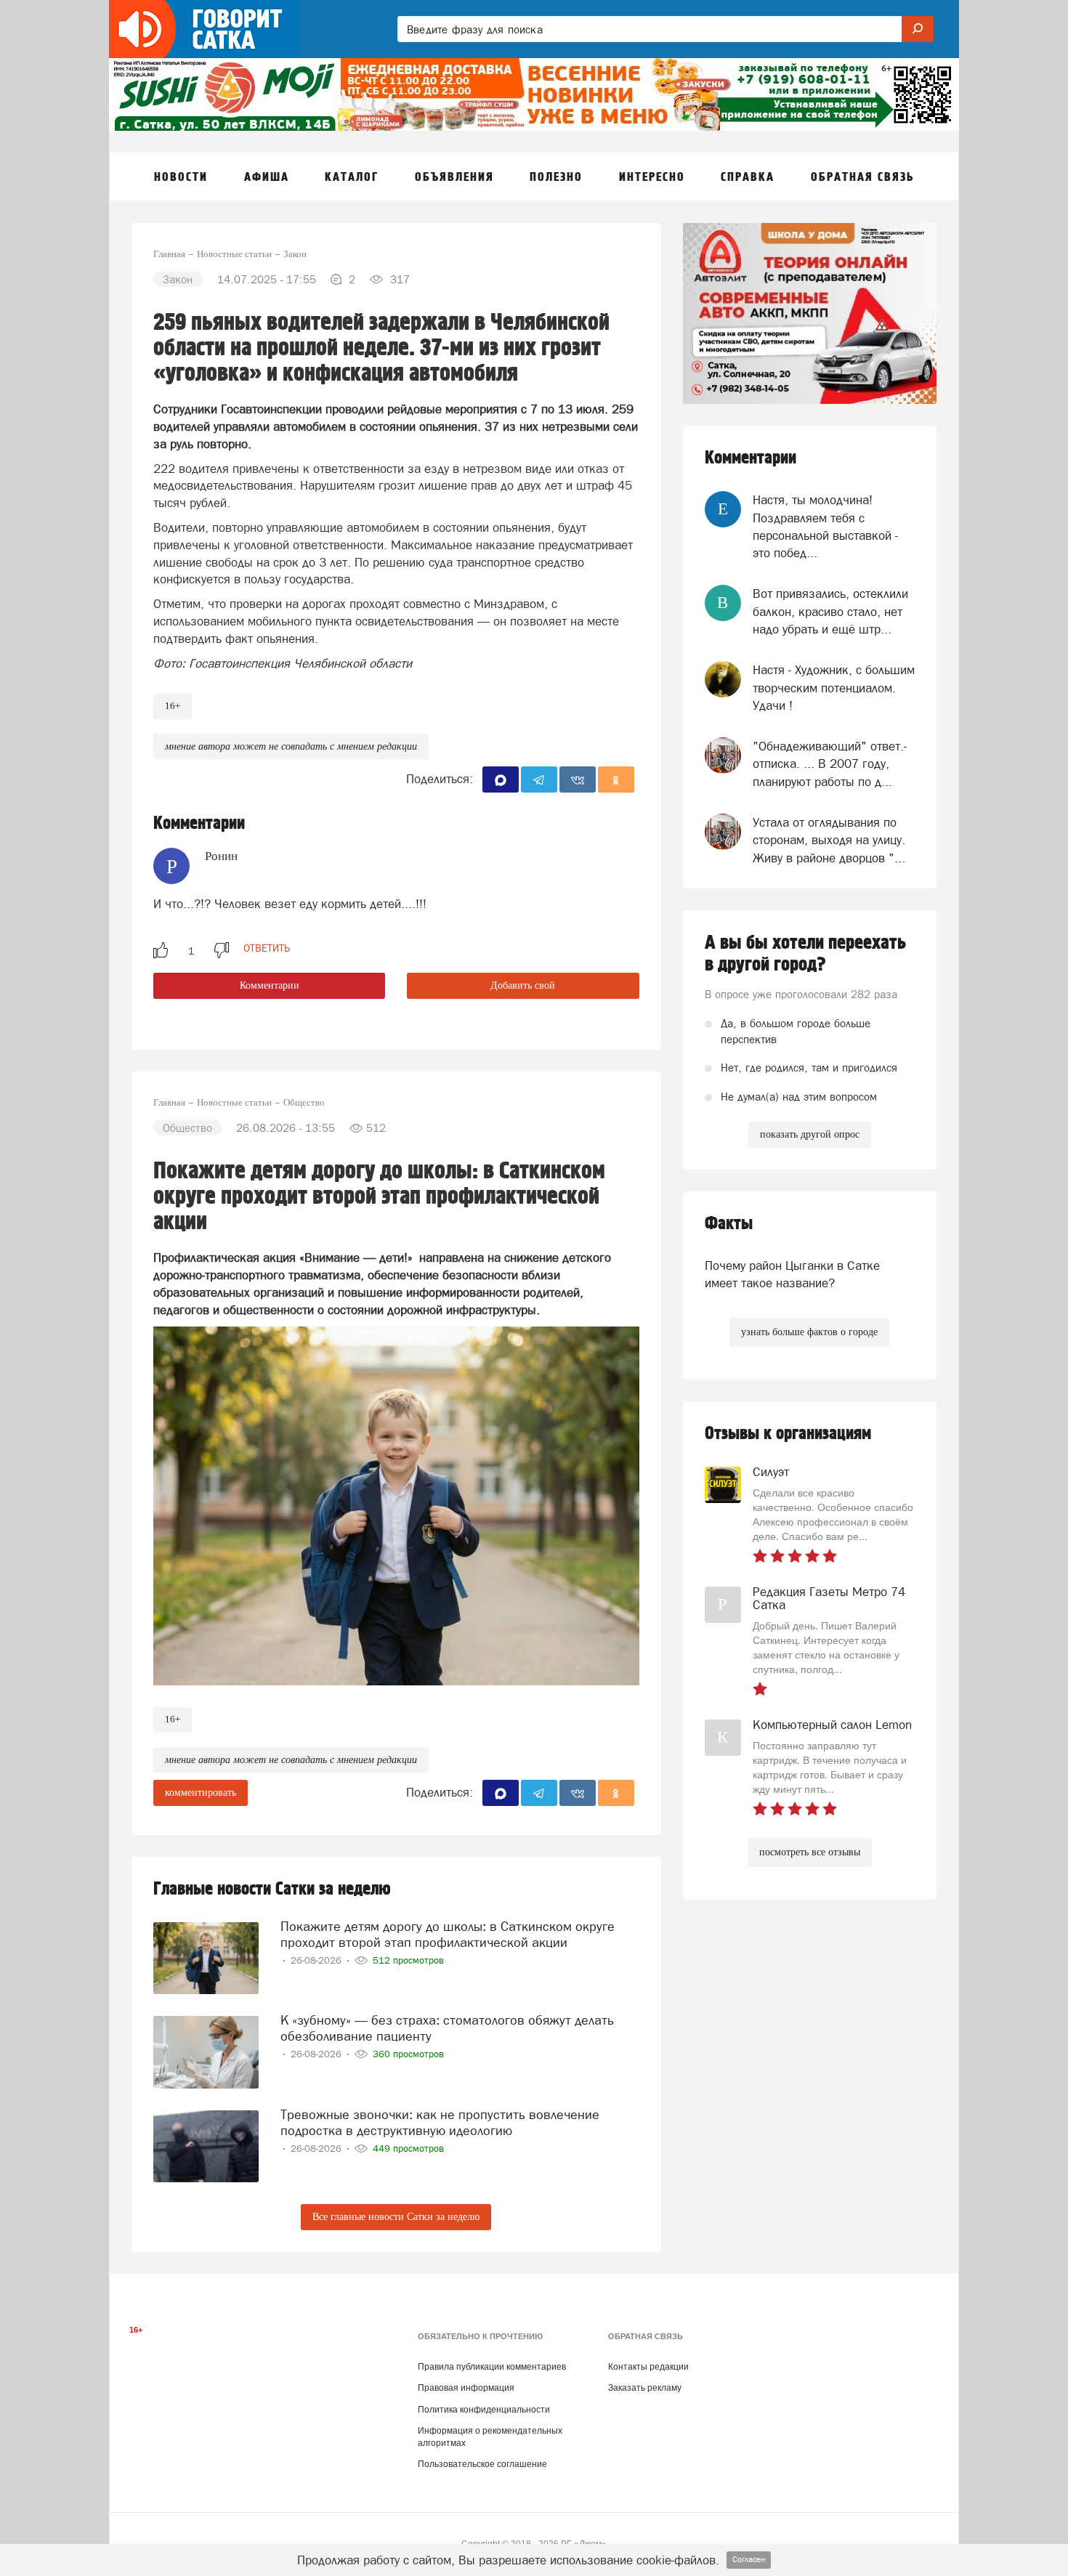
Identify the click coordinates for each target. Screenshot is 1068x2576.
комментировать (201, 1793)
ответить (267, 948)
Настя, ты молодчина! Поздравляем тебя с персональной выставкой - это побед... (825, 526)
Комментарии (270, 985)
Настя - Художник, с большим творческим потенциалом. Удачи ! (834, 688)
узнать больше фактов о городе (809, 1332)
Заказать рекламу (645, 2388)
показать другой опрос (810, 1134)
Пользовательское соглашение (482, 2464)
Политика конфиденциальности (484, 2410)
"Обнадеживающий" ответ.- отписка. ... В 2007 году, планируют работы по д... (830, 764)
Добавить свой (523, 985)
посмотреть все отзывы (810, 1852)
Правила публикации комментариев (492, 2367)
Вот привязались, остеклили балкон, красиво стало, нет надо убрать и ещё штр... (830, 611)
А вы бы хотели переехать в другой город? (805, 954)
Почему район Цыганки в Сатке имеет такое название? (792, 1274)
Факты (729, 1224)
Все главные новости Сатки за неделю (396, 2217)
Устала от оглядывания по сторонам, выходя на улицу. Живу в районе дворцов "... (829, 840)
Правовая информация (466, 2388)
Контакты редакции (648, 2367)
